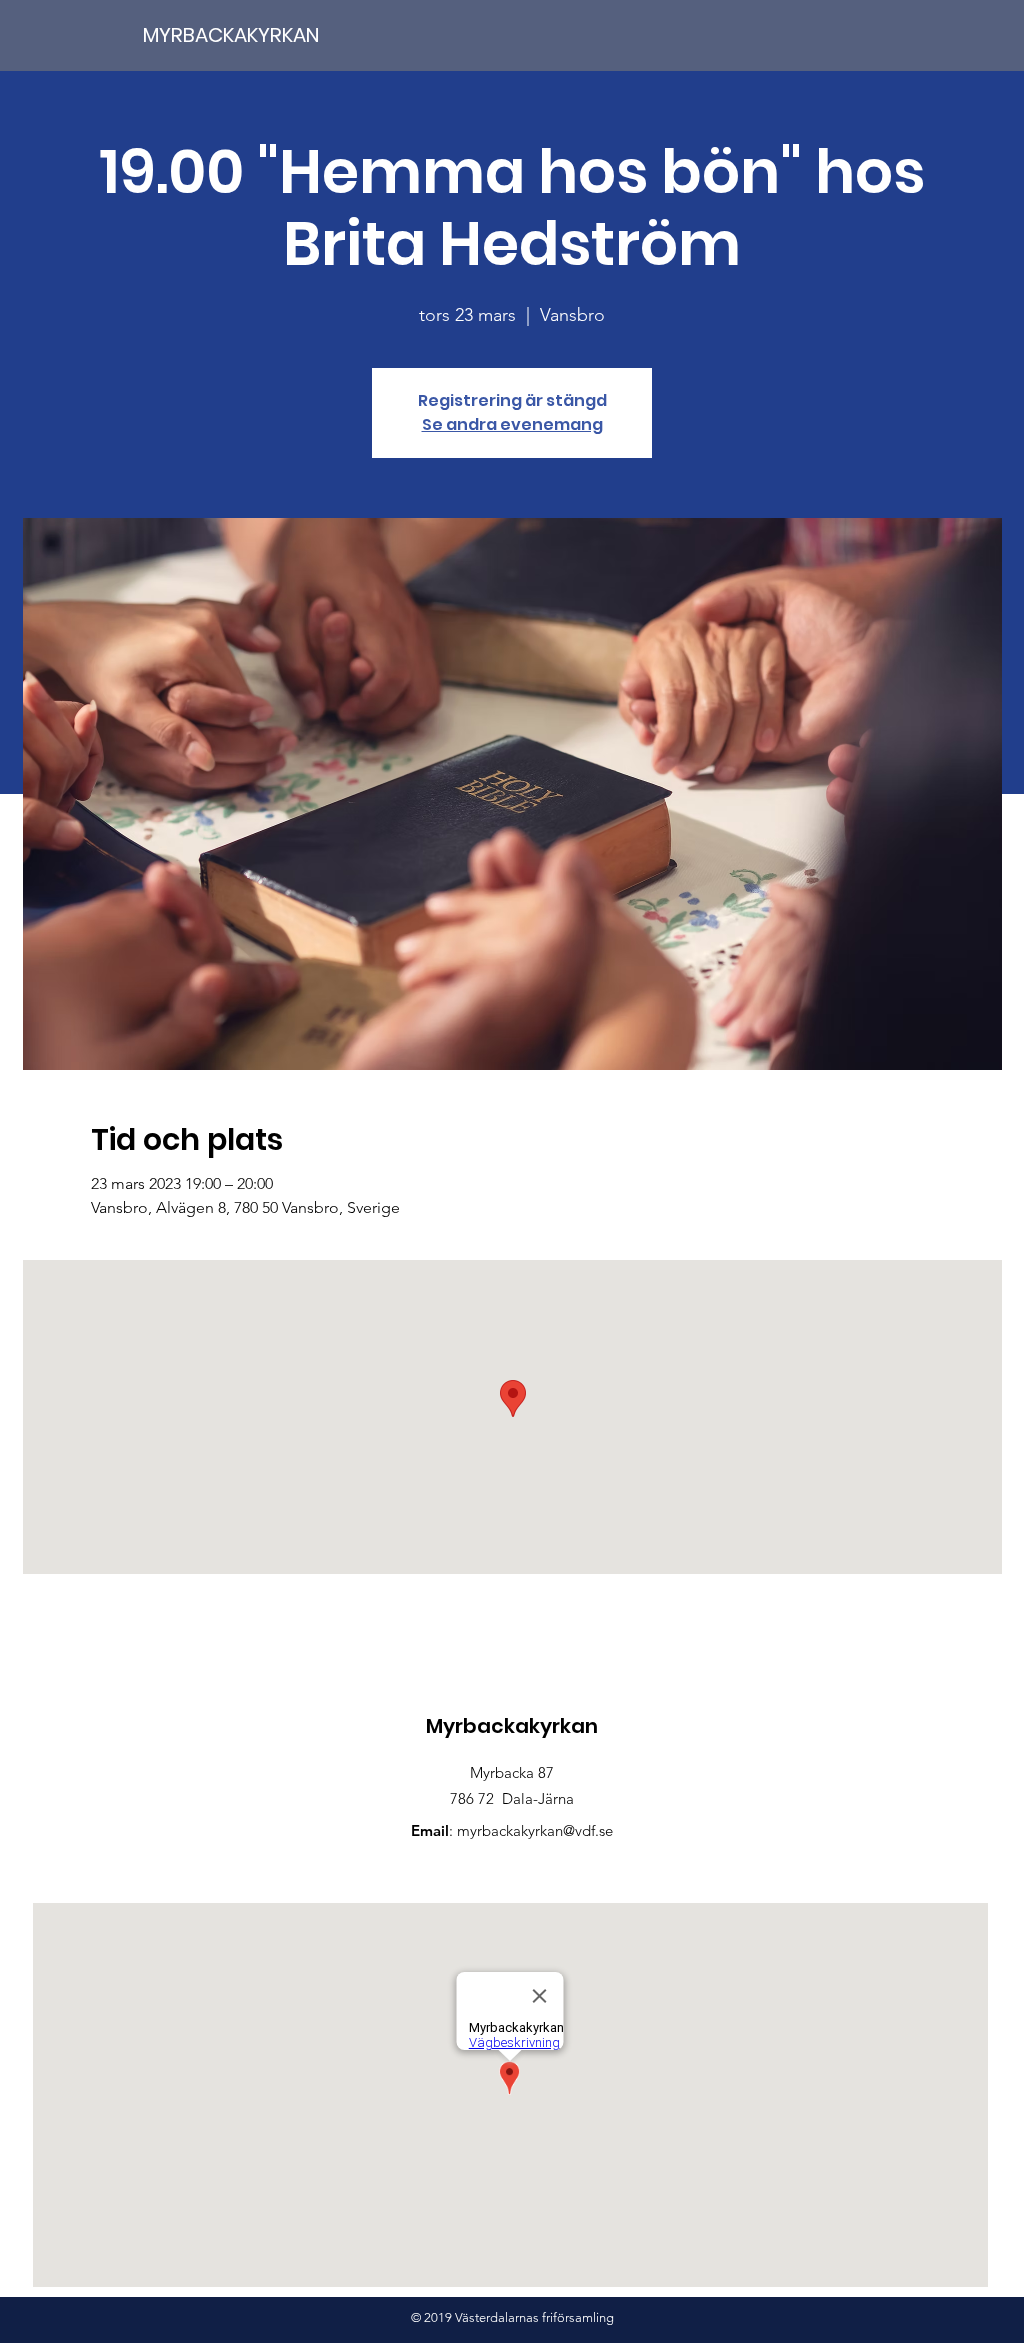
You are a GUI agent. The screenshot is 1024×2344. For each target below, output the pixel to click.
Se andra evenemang (512, 424)
